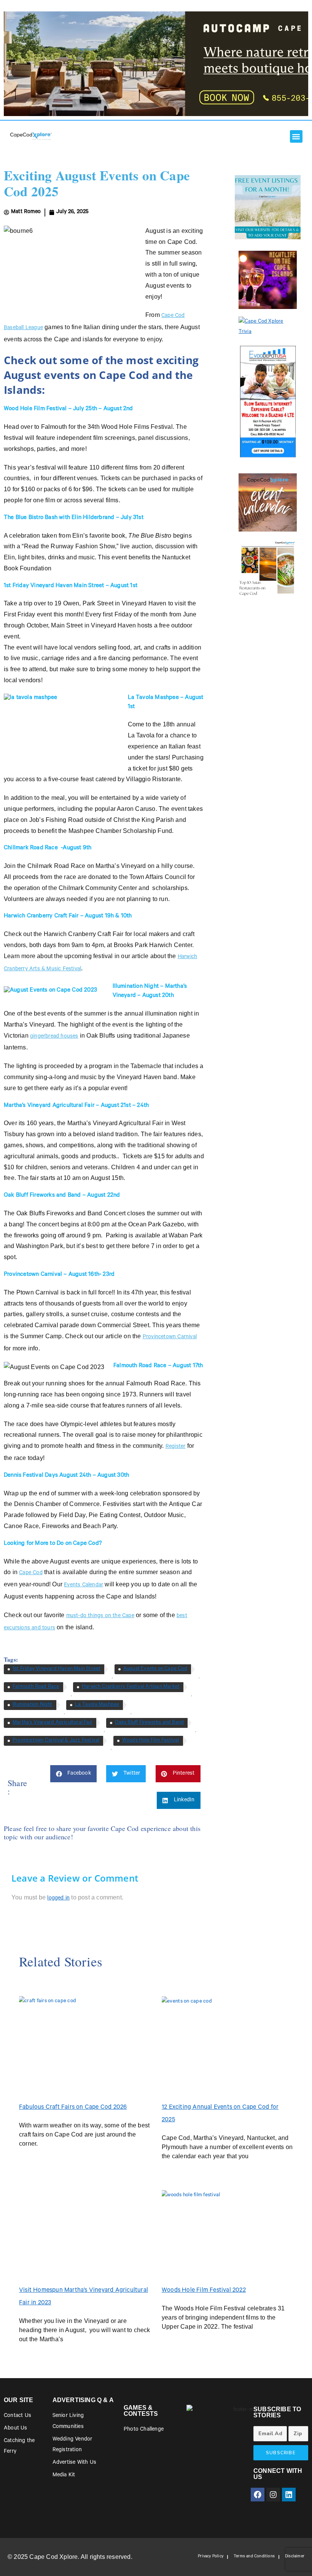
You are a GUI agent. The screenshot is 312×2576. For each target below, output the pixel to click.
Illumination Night (33, 1705)
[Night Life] (268, 280)
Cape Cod (31, 1573)
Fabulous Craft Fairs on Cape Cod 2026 (73, 2108)
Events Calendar (84, 1586)
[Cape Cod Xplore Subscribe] (268, 327)
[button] (296, 136)
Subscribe (281, 2453)
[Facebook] (258, 2495)
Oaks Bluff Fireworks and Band (149, 1723)
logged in (58, 1899)
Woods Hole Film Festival (151, 1741)
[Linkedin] (289, 2495)
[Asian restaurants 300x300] (268, 568)
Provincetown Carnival (170, 1337)
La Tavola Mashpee (97, 1705)
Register (176, 1447)
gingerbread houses (54, 1037)
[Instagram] (273, 2495)
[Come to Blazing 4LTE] (268, 401)
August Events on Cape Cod (155, 1669)
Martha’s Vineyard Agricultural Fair (53, 1723)
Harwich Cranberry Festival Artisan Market (131, 1687)
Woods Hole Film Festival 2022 (204, 2291)
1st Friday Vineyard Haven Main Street (57, 1669)
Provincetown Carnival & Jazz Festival (56, 1741)
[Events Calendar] (268, 502)
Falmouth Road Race (36, 1687)
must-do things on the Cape (100, 1616)
